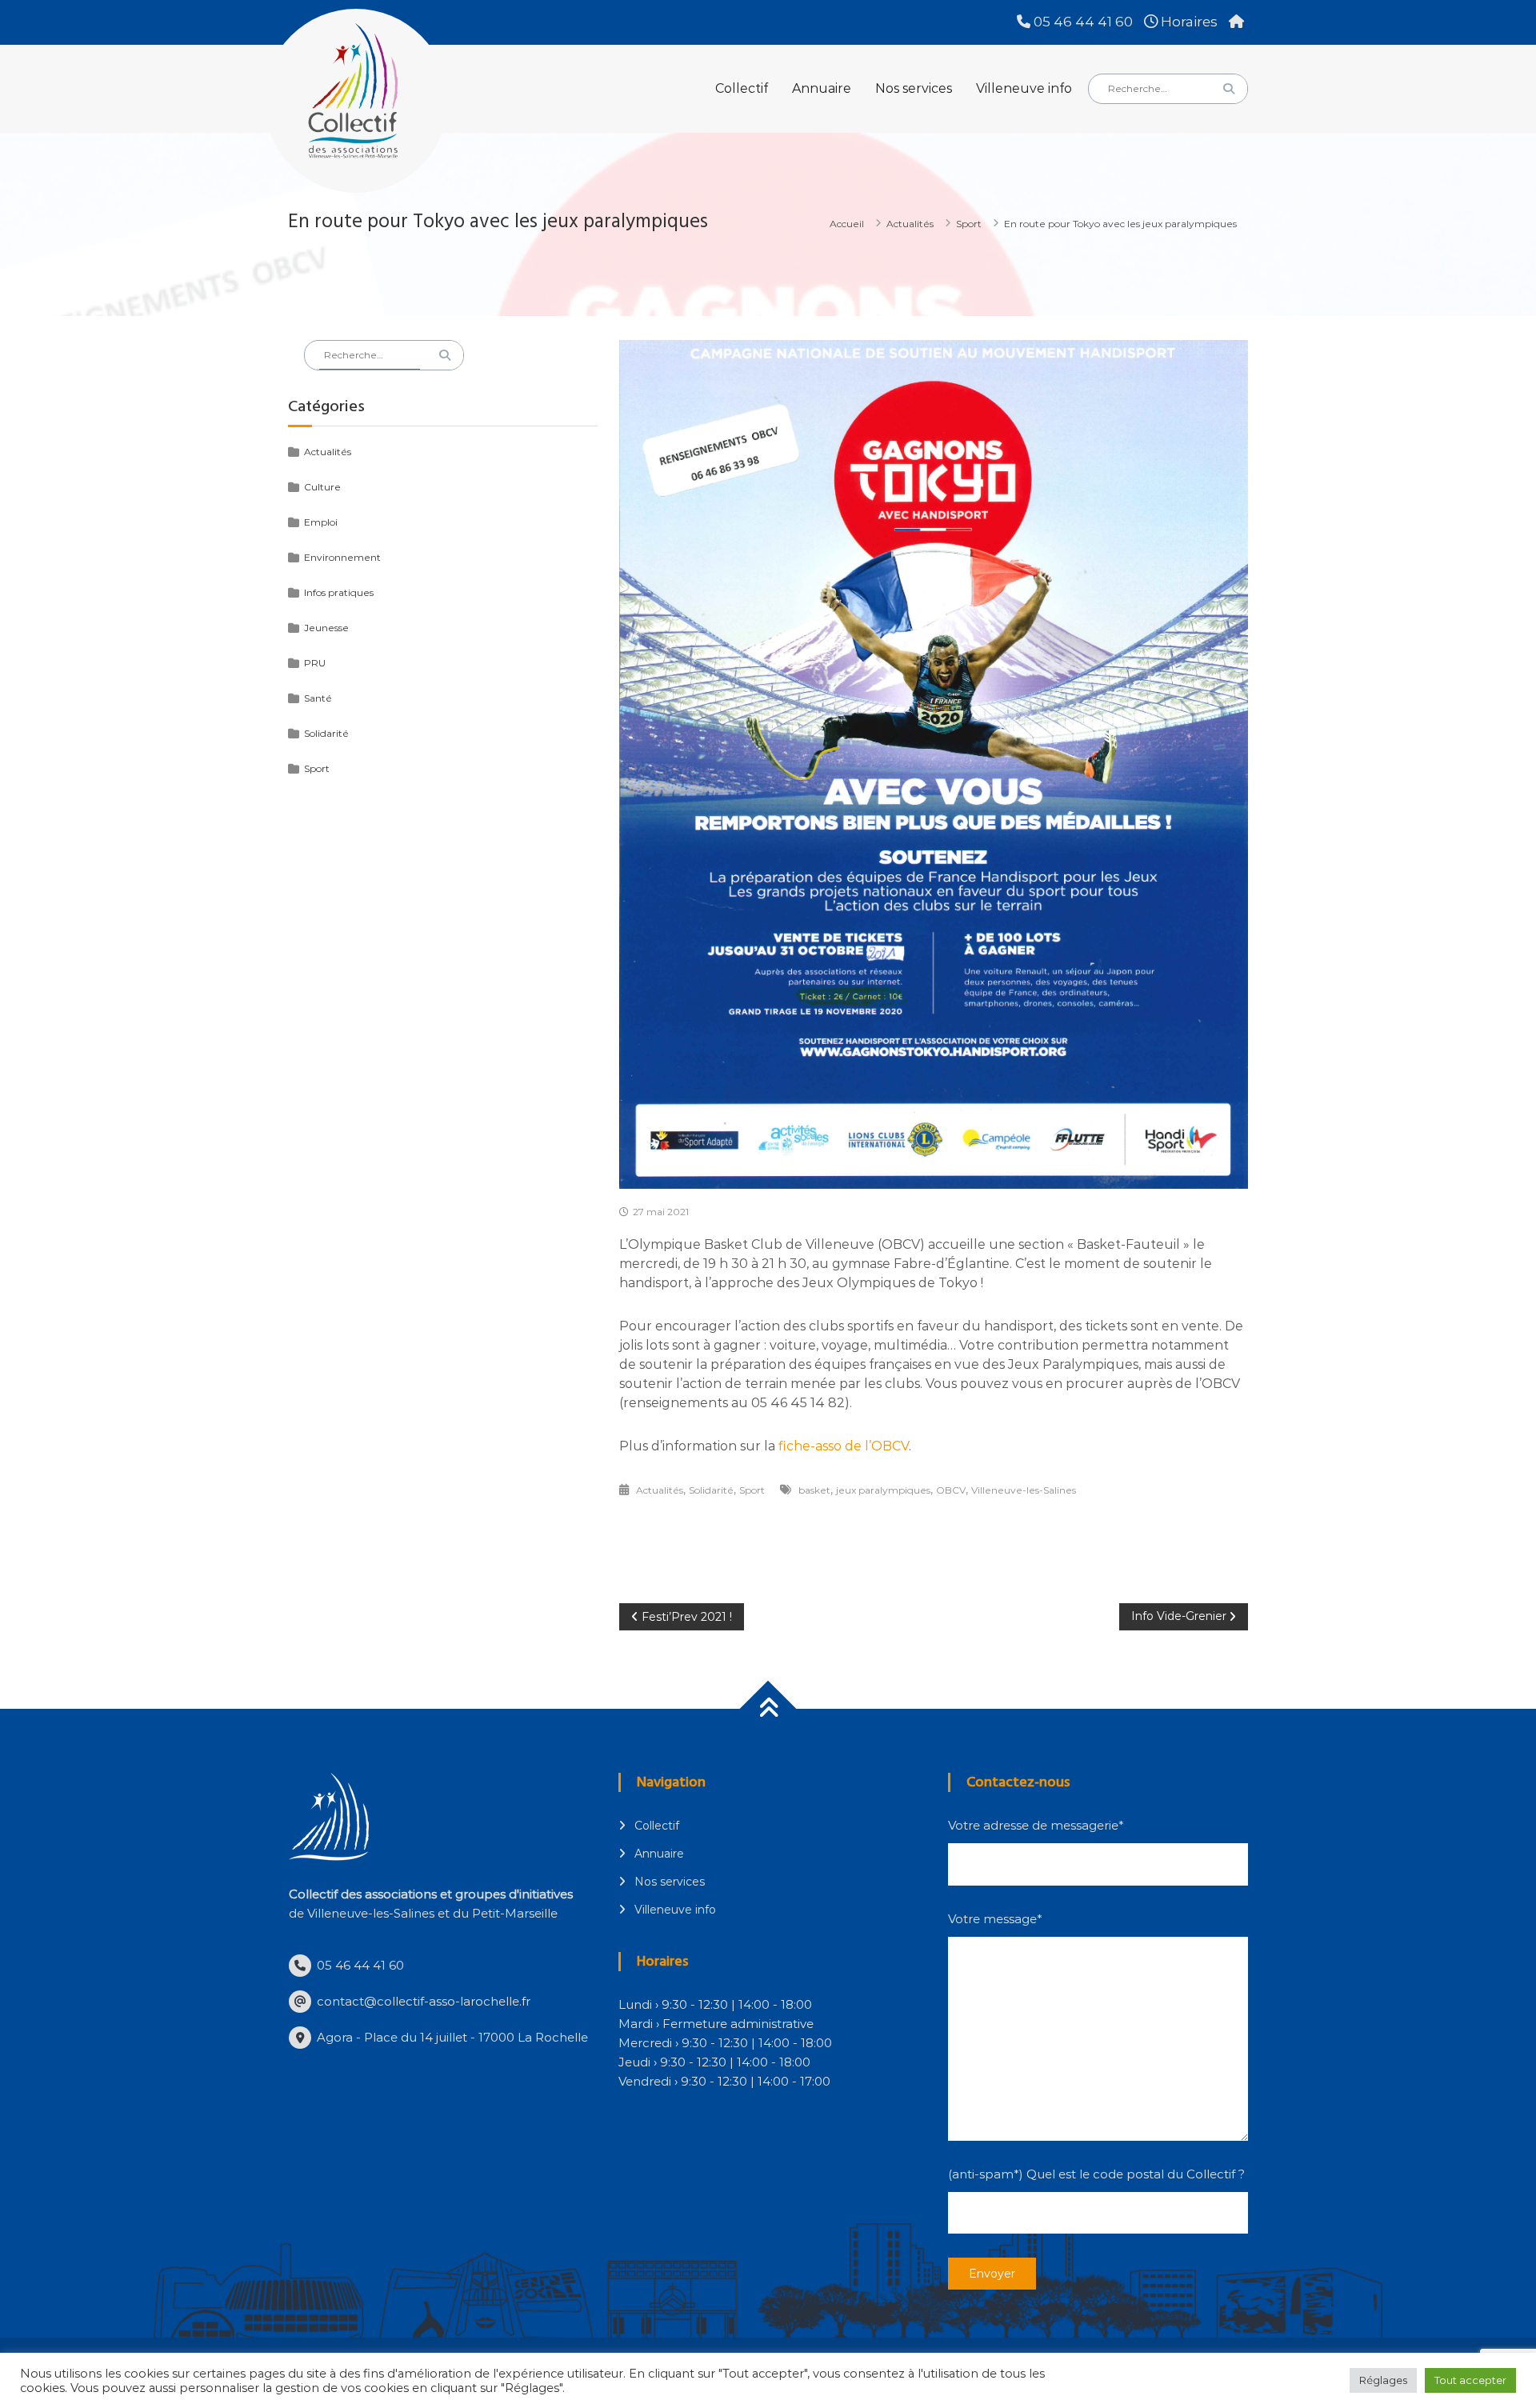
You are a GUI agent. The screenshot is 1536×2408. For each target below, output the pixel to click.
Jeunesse (326, 628)
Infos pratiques (339, 592)
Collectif (742, 88)
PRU (315, 663)
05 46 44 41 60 (1082, 22)
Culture (322, 487)
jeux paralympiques (883, 1490)
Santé (318, 698)
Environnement (342, 557)
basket (814, 1490)
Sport (969, 224)
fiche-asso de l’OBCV (842, 1446)
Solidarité (711, 1490)
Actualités (910, 224)
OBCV (951, 1490)
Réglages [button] (1383, 2380)
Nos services (914, 88)
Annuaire (822, 88)
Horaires (1188, 22)
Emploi (321, 522)
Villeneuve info (1024, 88)
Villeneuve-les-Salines (1024, 1490)
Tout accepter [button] (1470, 2380)
